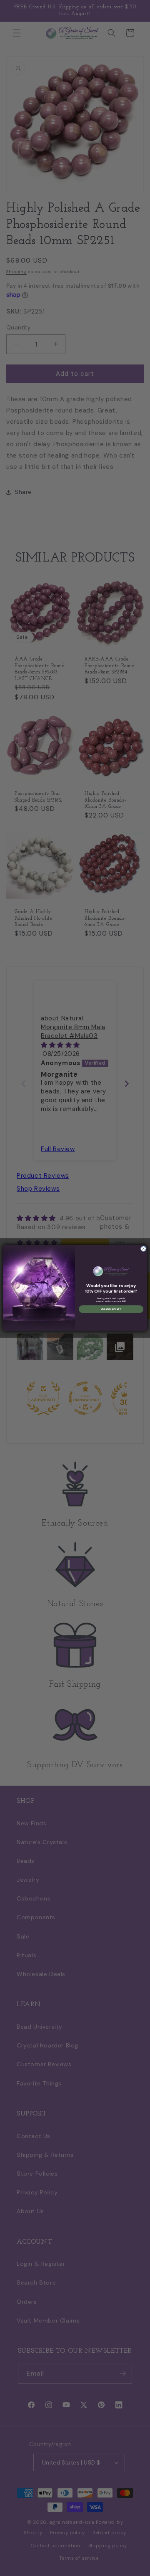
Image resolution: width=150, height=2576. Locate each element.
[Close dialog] (143, 1249)
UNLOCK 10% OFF (111, 1309)
